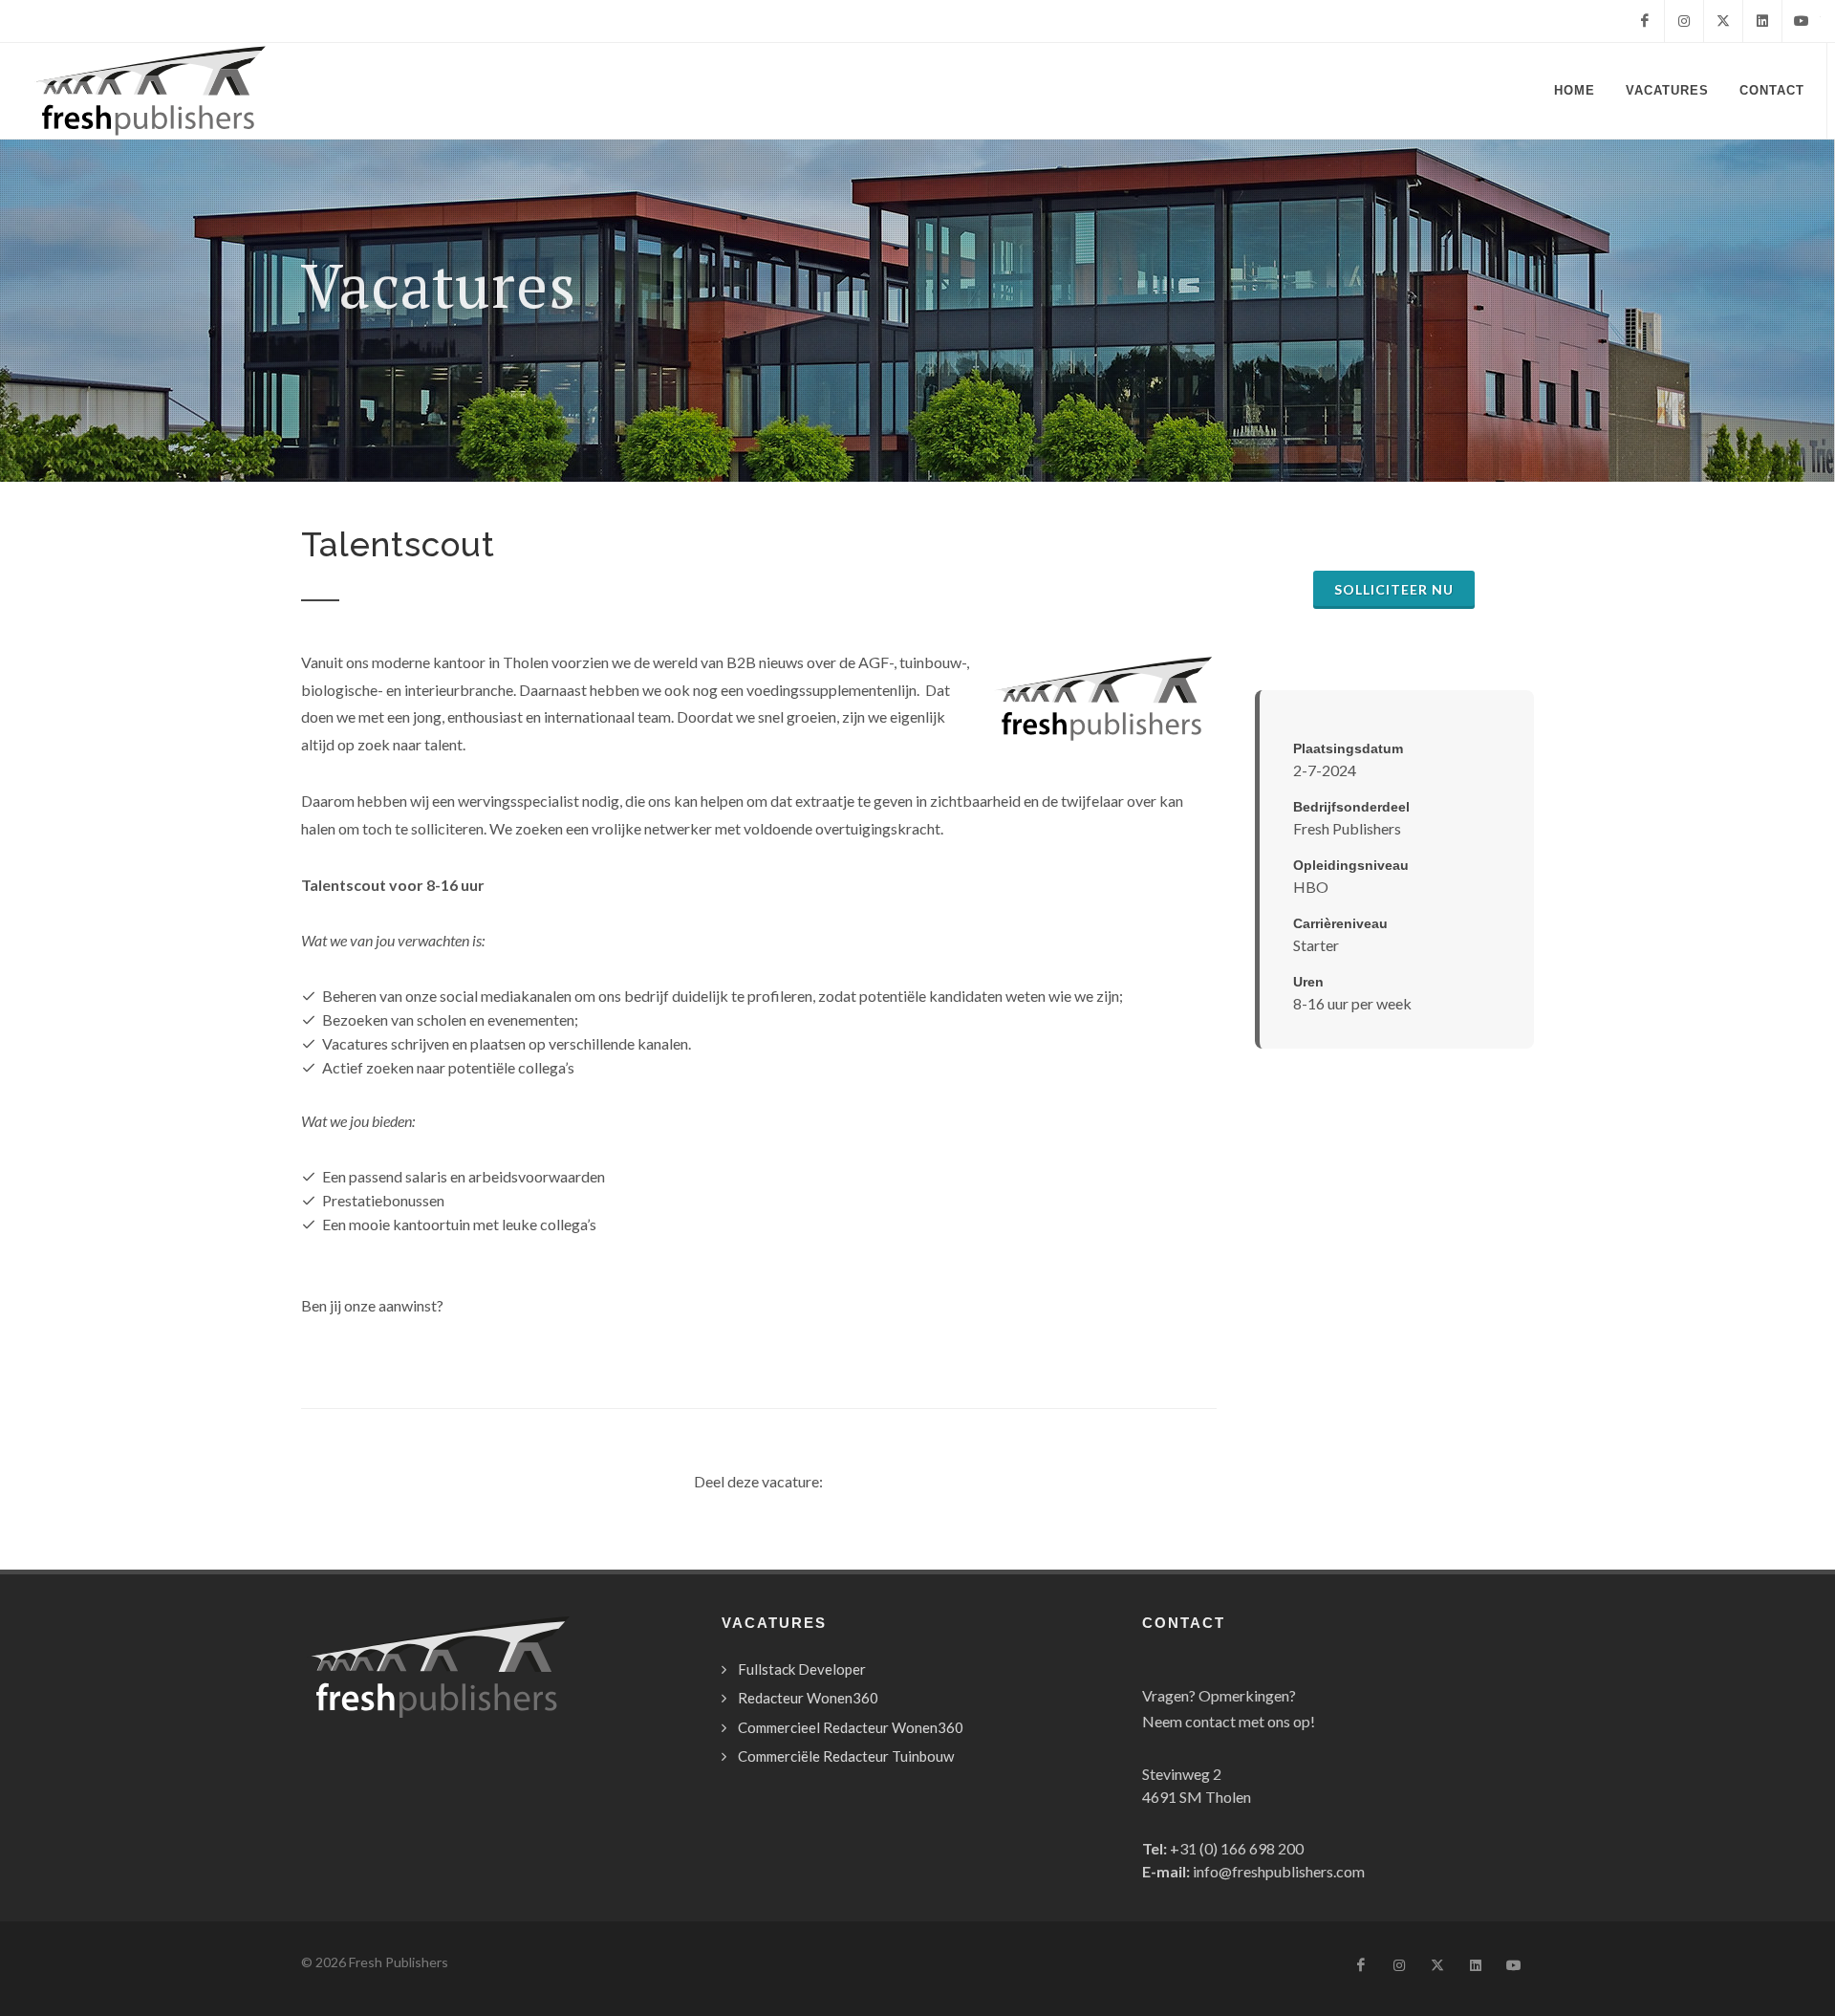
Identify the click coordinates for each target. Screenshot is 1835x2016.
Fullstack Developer (802, 1669)
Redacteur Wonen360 (808, 1698)
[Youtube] (1802, 21)
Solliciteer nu (1394, 589)
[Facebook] (1645, 21)
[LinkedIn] (1762, 21)
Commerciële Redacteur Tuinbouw (846, 1756)
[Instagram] (1684, 21)
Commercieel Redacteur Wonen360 (851, 1727)
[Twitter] (1723, 21)
